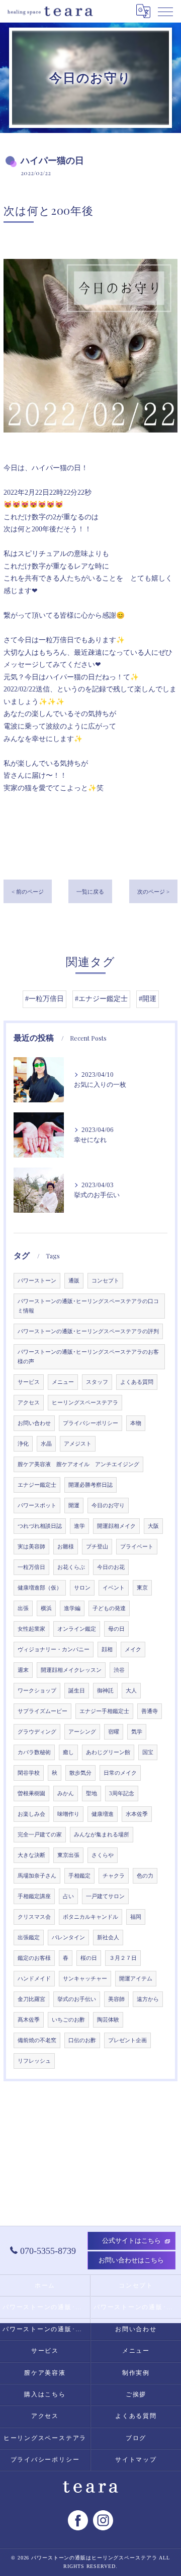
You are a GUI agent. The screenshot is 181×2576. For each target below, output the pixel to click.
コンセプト (105, 1281)
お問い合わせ (34, 1423)
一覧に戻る (90, 892)
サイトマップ (136, 2460)
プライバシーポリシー (90, 1423)
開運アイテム (136, 1979)
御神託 (105, 1691)
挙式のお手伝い (77, 1999)
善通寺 (150, 1711)
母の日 (116, 1629)
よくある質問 (137, 1382)
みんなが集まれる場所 (102, 1835)
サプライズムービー (42, 1711)
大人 (131, 1691)
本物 (136, 1423)
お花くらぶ (71, 1567)
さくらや (103, 1855)
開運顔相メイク (116, 1526)
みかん (66, 1794)
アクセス (29, 1403)
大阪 (153, 1526)
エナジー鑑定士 (37, 1485)
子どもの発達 (109, 1608)
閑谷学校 (29, 1773)
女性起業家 (31, 1629)
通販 (74, 1281)
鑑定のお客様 (34, 1958)
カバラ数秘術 (34, 1752)
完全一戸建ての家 (40, 1835)
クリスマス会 (34, 1917)
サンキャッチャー (85, 1979)
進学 (79, 1526)
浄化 (23, 1444)
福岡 (136, 1917)
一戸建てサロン (105, 1896)
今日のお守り (108, 1506)
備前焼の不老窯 (37, 2040)
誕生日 (77, 1691)
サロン (82, 1588)
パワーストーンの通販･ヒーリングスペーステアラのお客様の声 (88, 1357)
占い (68, 1896)
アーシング (82, 1732)
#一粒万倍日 (44, 999)
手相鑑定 (79, 1876)
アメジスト (78, 1444)
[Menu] (165, 11)
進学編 (72, 1608)
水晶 (46, 1444)
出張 (23, 1608)
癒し (68, 1752)
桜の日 (89, 1958)
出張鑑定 (29, 1938)
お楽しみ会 (31, 1814)
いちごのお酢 (68, 2020)
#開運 (148, 999)
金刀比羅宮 (31, 1999)
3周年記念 (122, 1794)
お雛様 (66, 1547)
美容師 (116, 1999)
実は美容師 (31, 1547)
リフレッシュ (34, 2061)
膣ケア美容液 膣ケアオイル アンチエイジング (78, 1464)
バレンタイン (68, 1938)
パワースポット (37, 1506)
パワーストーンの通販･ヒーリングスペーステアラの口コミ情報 (88, 1306)
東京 (142, 1588)
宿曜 (114, 1732)
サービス (29, 1382)
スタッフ (97, 1382)
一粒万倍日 (31, 1567)
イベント (114, 1588)
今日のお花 (111, 1567)
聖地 (92, 1794)
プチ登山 (97, 1547)
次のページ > (153, 892)
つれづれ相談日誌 (40, 1526)
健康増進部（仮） (40, 1588)
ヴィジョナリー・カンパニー (54, 1650)
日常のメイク (120, 1773)
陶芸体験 (108, 2020)
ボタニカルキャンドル (90, 1917)
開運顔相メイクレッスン (71, 1670)
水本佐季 (137, 1814)
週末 (23, 1670)
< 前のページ (28, 892)
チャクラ (114, 1876)
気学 (137, 1732)
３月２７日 (123, 1958)
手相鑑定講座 (34, 1896)
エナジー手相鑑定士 (104, 1711)
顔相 (107, 1650)
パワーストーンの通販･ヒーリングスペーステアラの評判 (88, 1331)
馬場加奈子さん (37, 1876)
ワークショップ (37, 1691)
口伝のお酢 (82, 2040)
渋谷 (119, 1670)
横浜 (46, 1608)
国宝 (148, 1752)
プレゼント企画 (127, 2040)
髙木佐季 (29, 2020)
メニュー (63, 1382)
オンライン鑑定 (77, 1629)
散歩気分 (80, 1773)
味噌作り (68, 1814)
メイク (133, 1650)
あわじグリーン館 (108, 1752)
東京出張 (68, 1855)
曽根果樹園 (31, 1794)
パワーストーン (37, 1281)
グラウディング (37, 1732)
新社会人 (108, 1938)
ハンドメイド (34, 1979)
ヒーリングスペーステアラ (85, 1403)
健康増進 (103, 1814)
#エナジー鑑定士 (101, 999)
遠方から (148, 1999)
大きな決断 (31, 1855)
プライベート (137, 1547)
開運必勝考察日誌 (90, 1485)
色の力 (145, 1876)
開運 (74, 1506)
